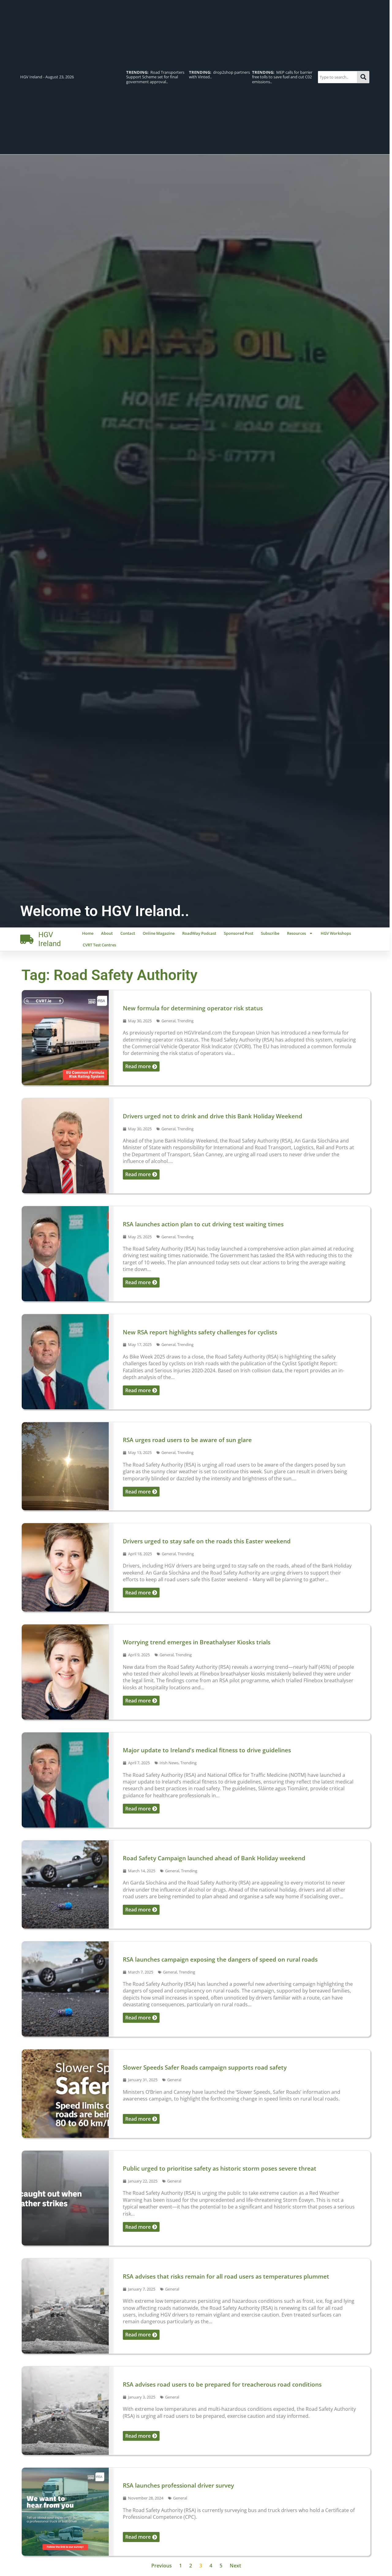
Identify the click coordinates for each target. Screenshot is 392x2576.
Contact (128, 933)
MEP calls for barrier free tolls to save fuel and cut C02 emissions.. (219, 77)
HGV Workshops (336, 933)
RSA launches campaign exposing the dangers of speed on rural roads (220, 1959)
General (168, 1021)
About (107, 933)
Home (88, 933)
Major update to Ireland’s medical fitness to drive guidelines (207, 1750)
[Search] (363, 77)
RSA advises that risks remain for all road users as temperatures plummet (226, 2276)
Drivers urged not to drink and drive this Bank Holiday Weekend (213, 1116)
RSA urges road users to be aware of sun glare (187, 1440)
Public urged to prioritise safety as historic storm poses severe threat (220, 2168)
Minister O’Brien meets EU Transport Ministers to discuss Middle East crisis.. (281, 77)
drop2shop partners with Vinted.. (157, 75)
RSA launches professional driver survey (178, 2485)
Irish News (169, 1763)
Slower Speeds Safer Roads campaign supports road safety (205, 2067)
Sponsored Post (239, 933)
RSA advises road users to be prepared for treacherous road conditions (224, 2384)
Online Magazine (159, 933)
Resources (296, 933)
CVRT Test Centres (99, 945)
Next (235, 2566)
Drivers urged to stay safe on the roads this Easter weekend (207, 1541)
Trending (185, 1021)
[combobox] (338, 77)
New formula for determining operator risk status (193, 1008)
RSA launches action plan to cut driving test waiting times (203, 1224)
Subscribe (270, 933)
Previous (162, 2566)
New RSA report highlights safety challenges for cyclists (200, 1332)
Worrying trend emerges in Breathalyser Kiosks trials (197, 1642)
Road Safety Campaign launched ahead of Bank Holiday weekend (214, 1858)
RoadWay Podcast (199, 933)
